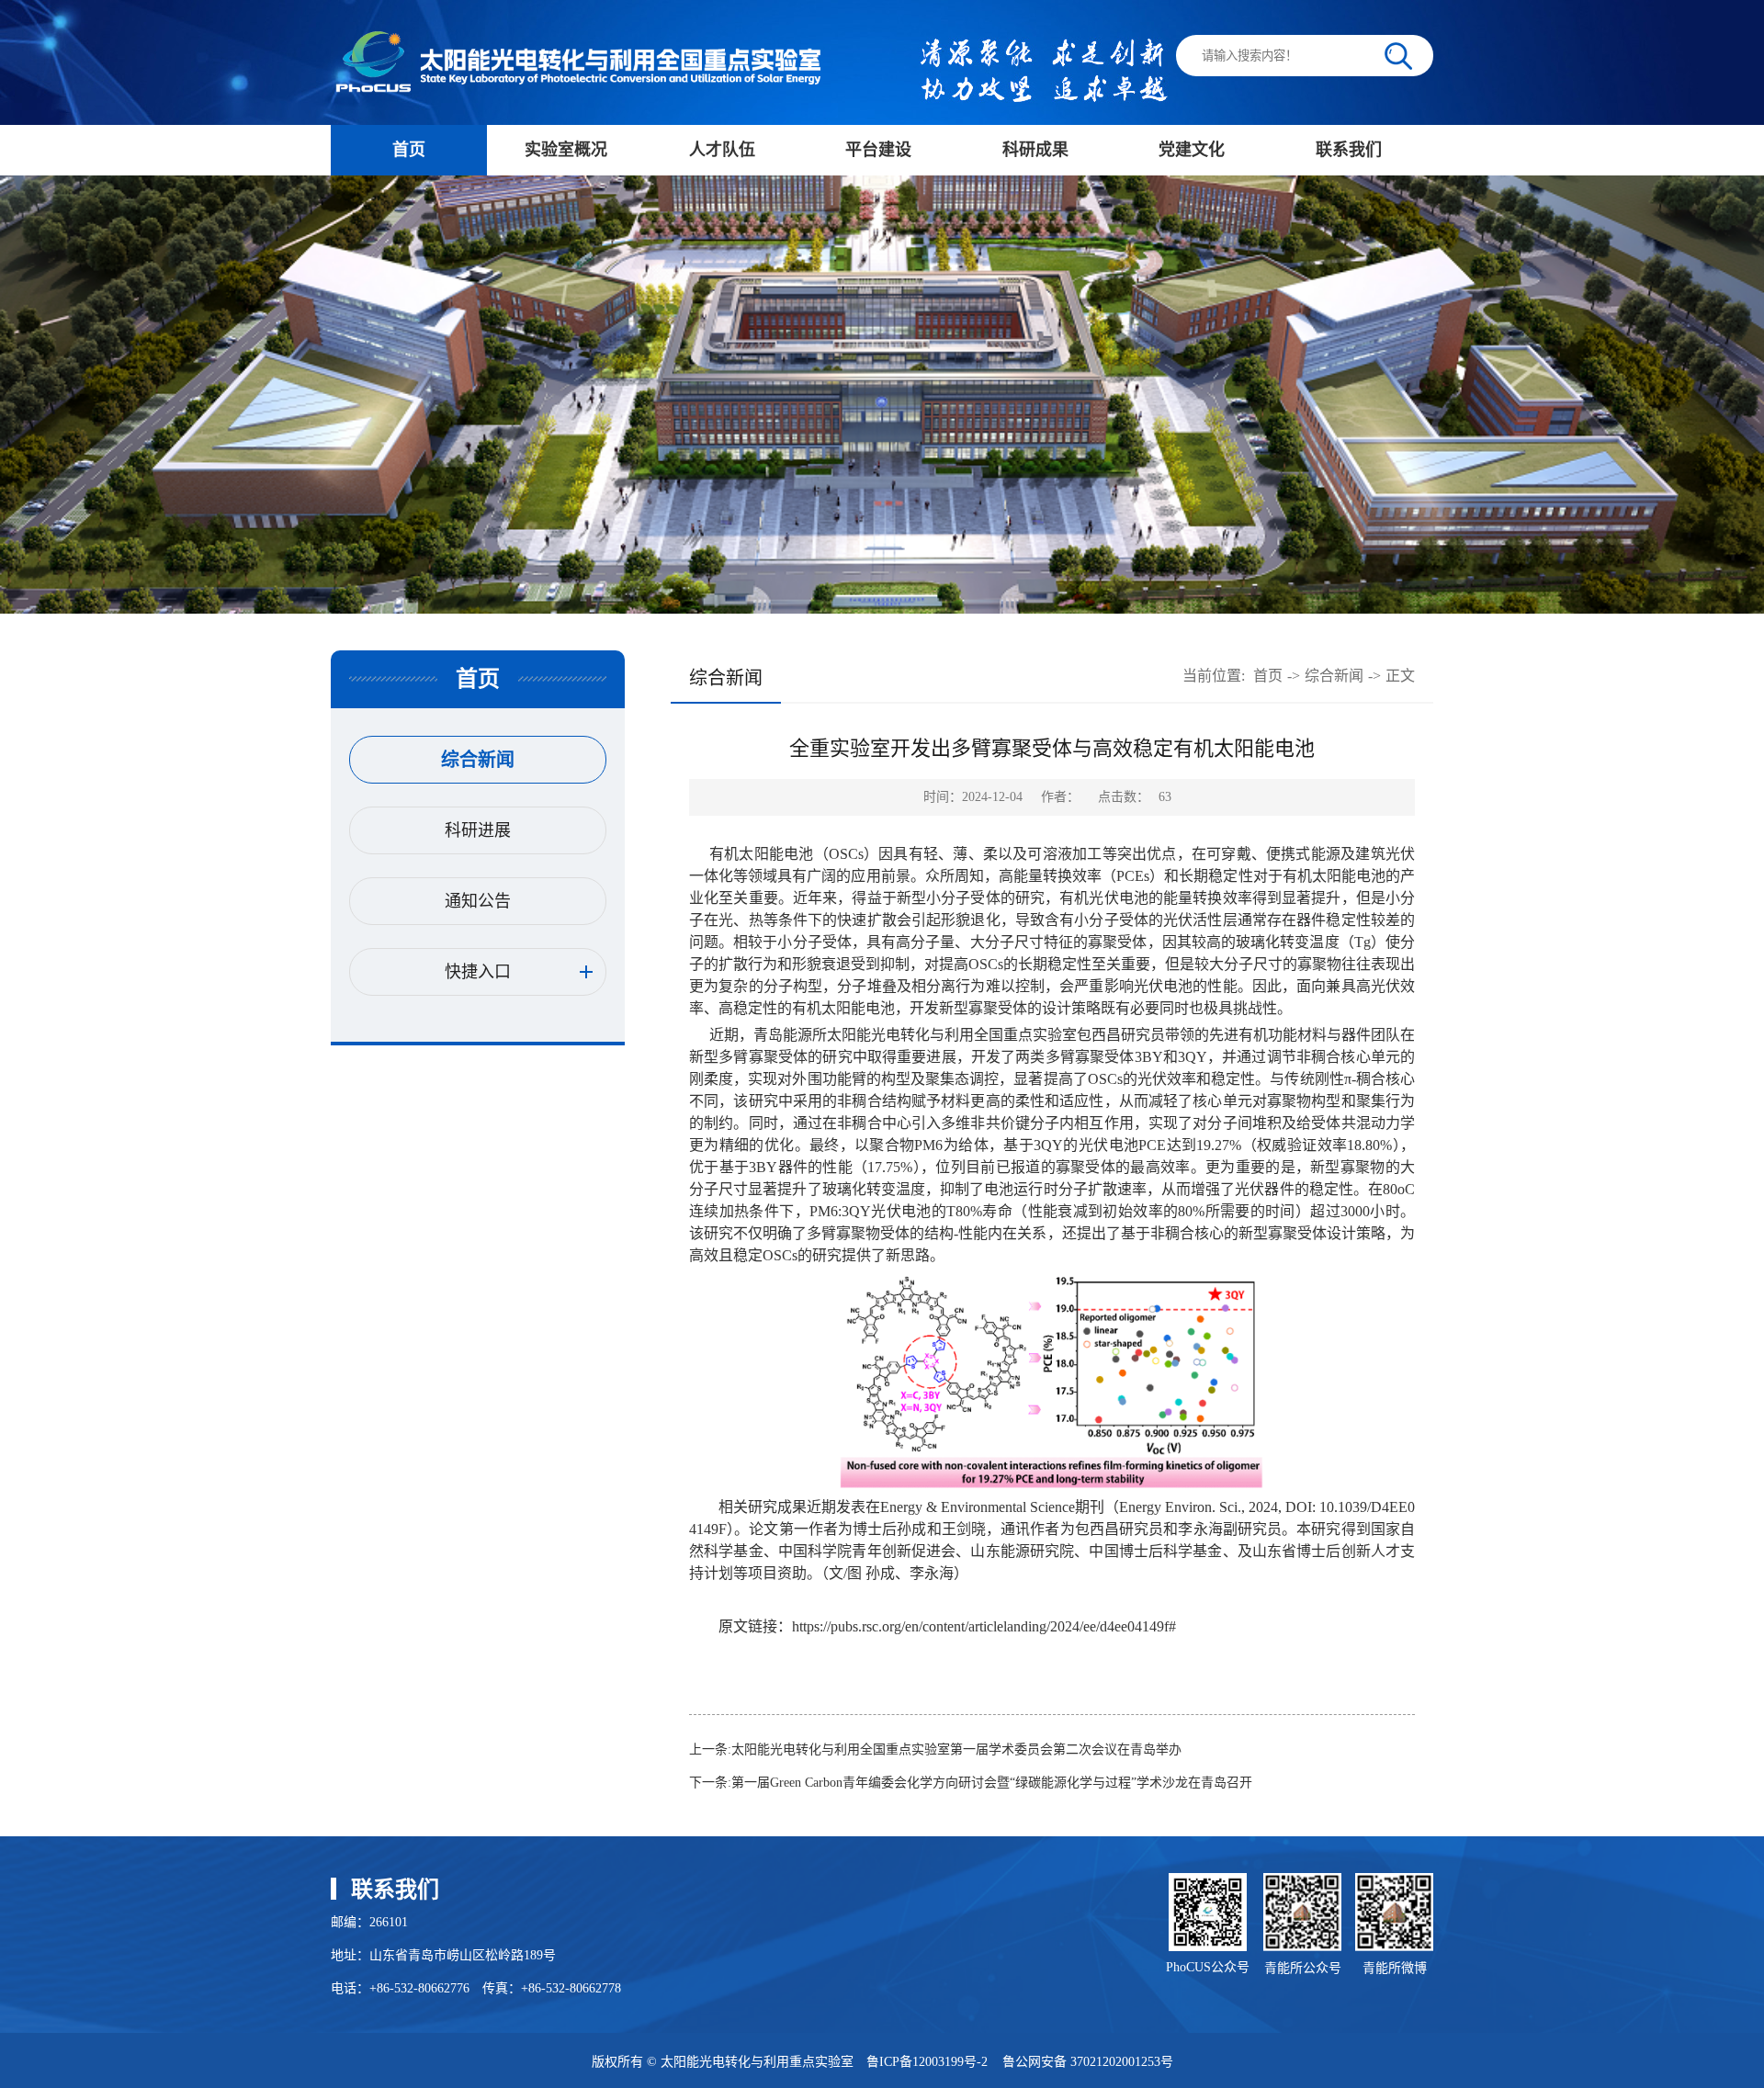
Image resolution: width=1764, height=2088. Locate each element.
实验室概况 (566, 150)
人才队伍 (722, 150)
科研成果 (1035, 150)
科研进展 (478, 830)
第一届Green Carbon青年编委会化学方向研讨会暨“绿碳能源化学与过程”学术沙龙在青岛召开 (992, 1783)
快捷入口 (478, 972)
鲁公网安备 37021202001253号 (1088, 2062)
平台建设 (878, 150)
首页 (409, 150)
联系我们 (1349, 150)
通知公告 (478, 901)
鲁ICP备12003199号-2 (927, 2062)
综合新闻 (478, 760)
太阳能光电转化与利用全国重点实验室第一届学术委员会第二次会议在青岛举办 (956, 1749)
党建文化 (1192, 150)
